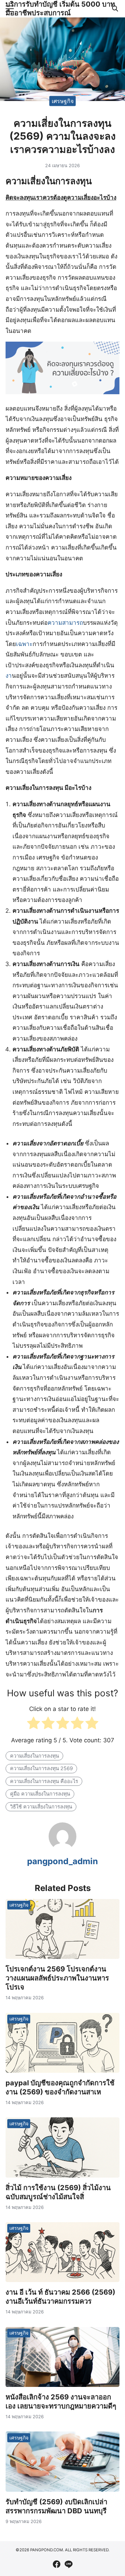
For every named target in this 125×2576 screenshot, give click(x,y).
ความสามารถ (65, 623)
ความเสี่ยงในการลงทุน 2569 (41, 1768)
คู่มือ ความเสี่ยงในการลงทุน (40, 1794)
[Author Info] (62, 1848)
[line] (68, 2564)
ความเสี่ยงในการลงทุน (35, 1756)
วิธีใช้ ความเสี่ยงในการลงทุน (41, 1807)
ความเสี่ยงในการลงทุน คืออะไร (44, 1781)
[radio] (34, 1725)
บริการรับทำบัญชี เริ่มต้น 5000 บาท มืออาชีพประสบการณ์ (60, 9)
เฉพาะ (24, 644)
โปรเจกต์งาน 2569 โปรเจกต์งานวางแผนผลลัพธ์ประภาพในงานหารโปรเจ (57, 1978)
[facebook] (57, 2564)
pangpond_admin (62, 1861)
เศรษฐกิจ (63, 101)
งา (9, 676)
